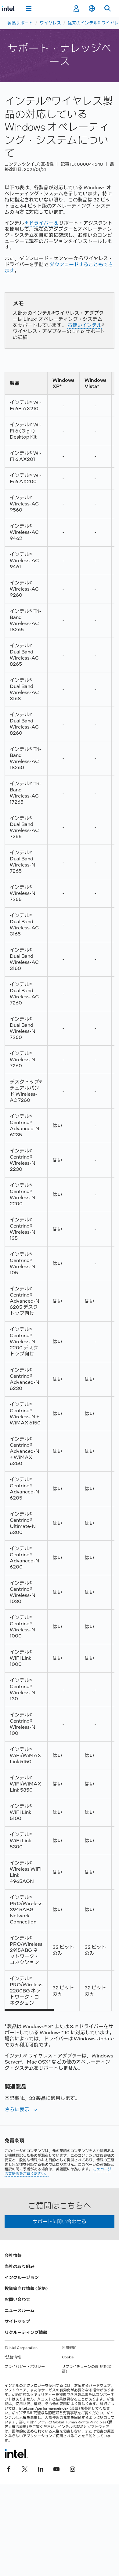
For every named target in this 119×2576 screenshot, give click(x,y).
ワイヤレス (50, 23)
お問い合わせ (17, 2299)
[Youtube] (56, 2468)
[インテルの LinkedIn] (41, 2468)
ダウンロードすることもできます (59, 268)
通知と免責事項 (65, 2413)
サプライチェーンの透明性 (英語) (87, 2369)
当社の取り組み (20, 2267)
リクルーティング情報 (26, 2332)
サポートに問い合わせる (60, 2221)
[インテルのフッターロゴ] (16, 2454)
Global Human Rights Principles (80, 2422)
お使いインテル (85, 325)
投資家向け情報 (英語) (26, 2288)
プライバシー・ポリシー (25, 2367)
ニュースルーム (20, 2310)
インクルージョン (22, 2278)
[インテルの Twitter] (25, 2468)
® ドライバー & (41, 223)
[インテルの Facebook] (9, 2468)
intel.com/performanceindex (44, 2408)
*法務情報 (13, 2357)
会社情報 (13, 2256)
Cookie (68, 2357)
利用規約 (69, 2348)
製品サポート (20, 23)
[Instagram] (72, 2468)
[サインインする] (76, 9)
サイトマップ (17, 2321)
